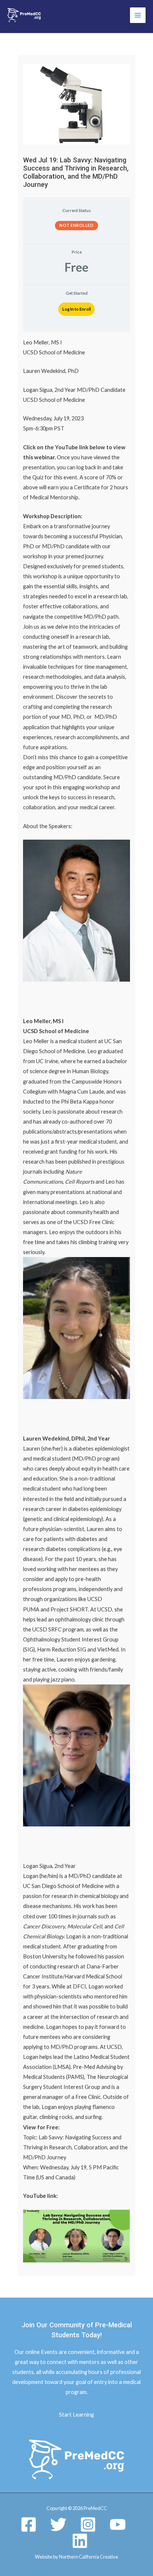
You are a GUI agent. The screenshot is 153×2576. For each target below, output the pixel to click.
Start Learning (76, 2415)
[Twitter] (58, 2524)
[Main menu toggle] (138, 15)
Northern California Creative (89, 2557)
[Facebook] (29, 2524)
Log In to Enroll (77, 309)
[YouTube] (118, 2524)
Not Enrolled (76, 225)
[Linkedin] (80, 2541)
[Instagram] (88, 2524)
